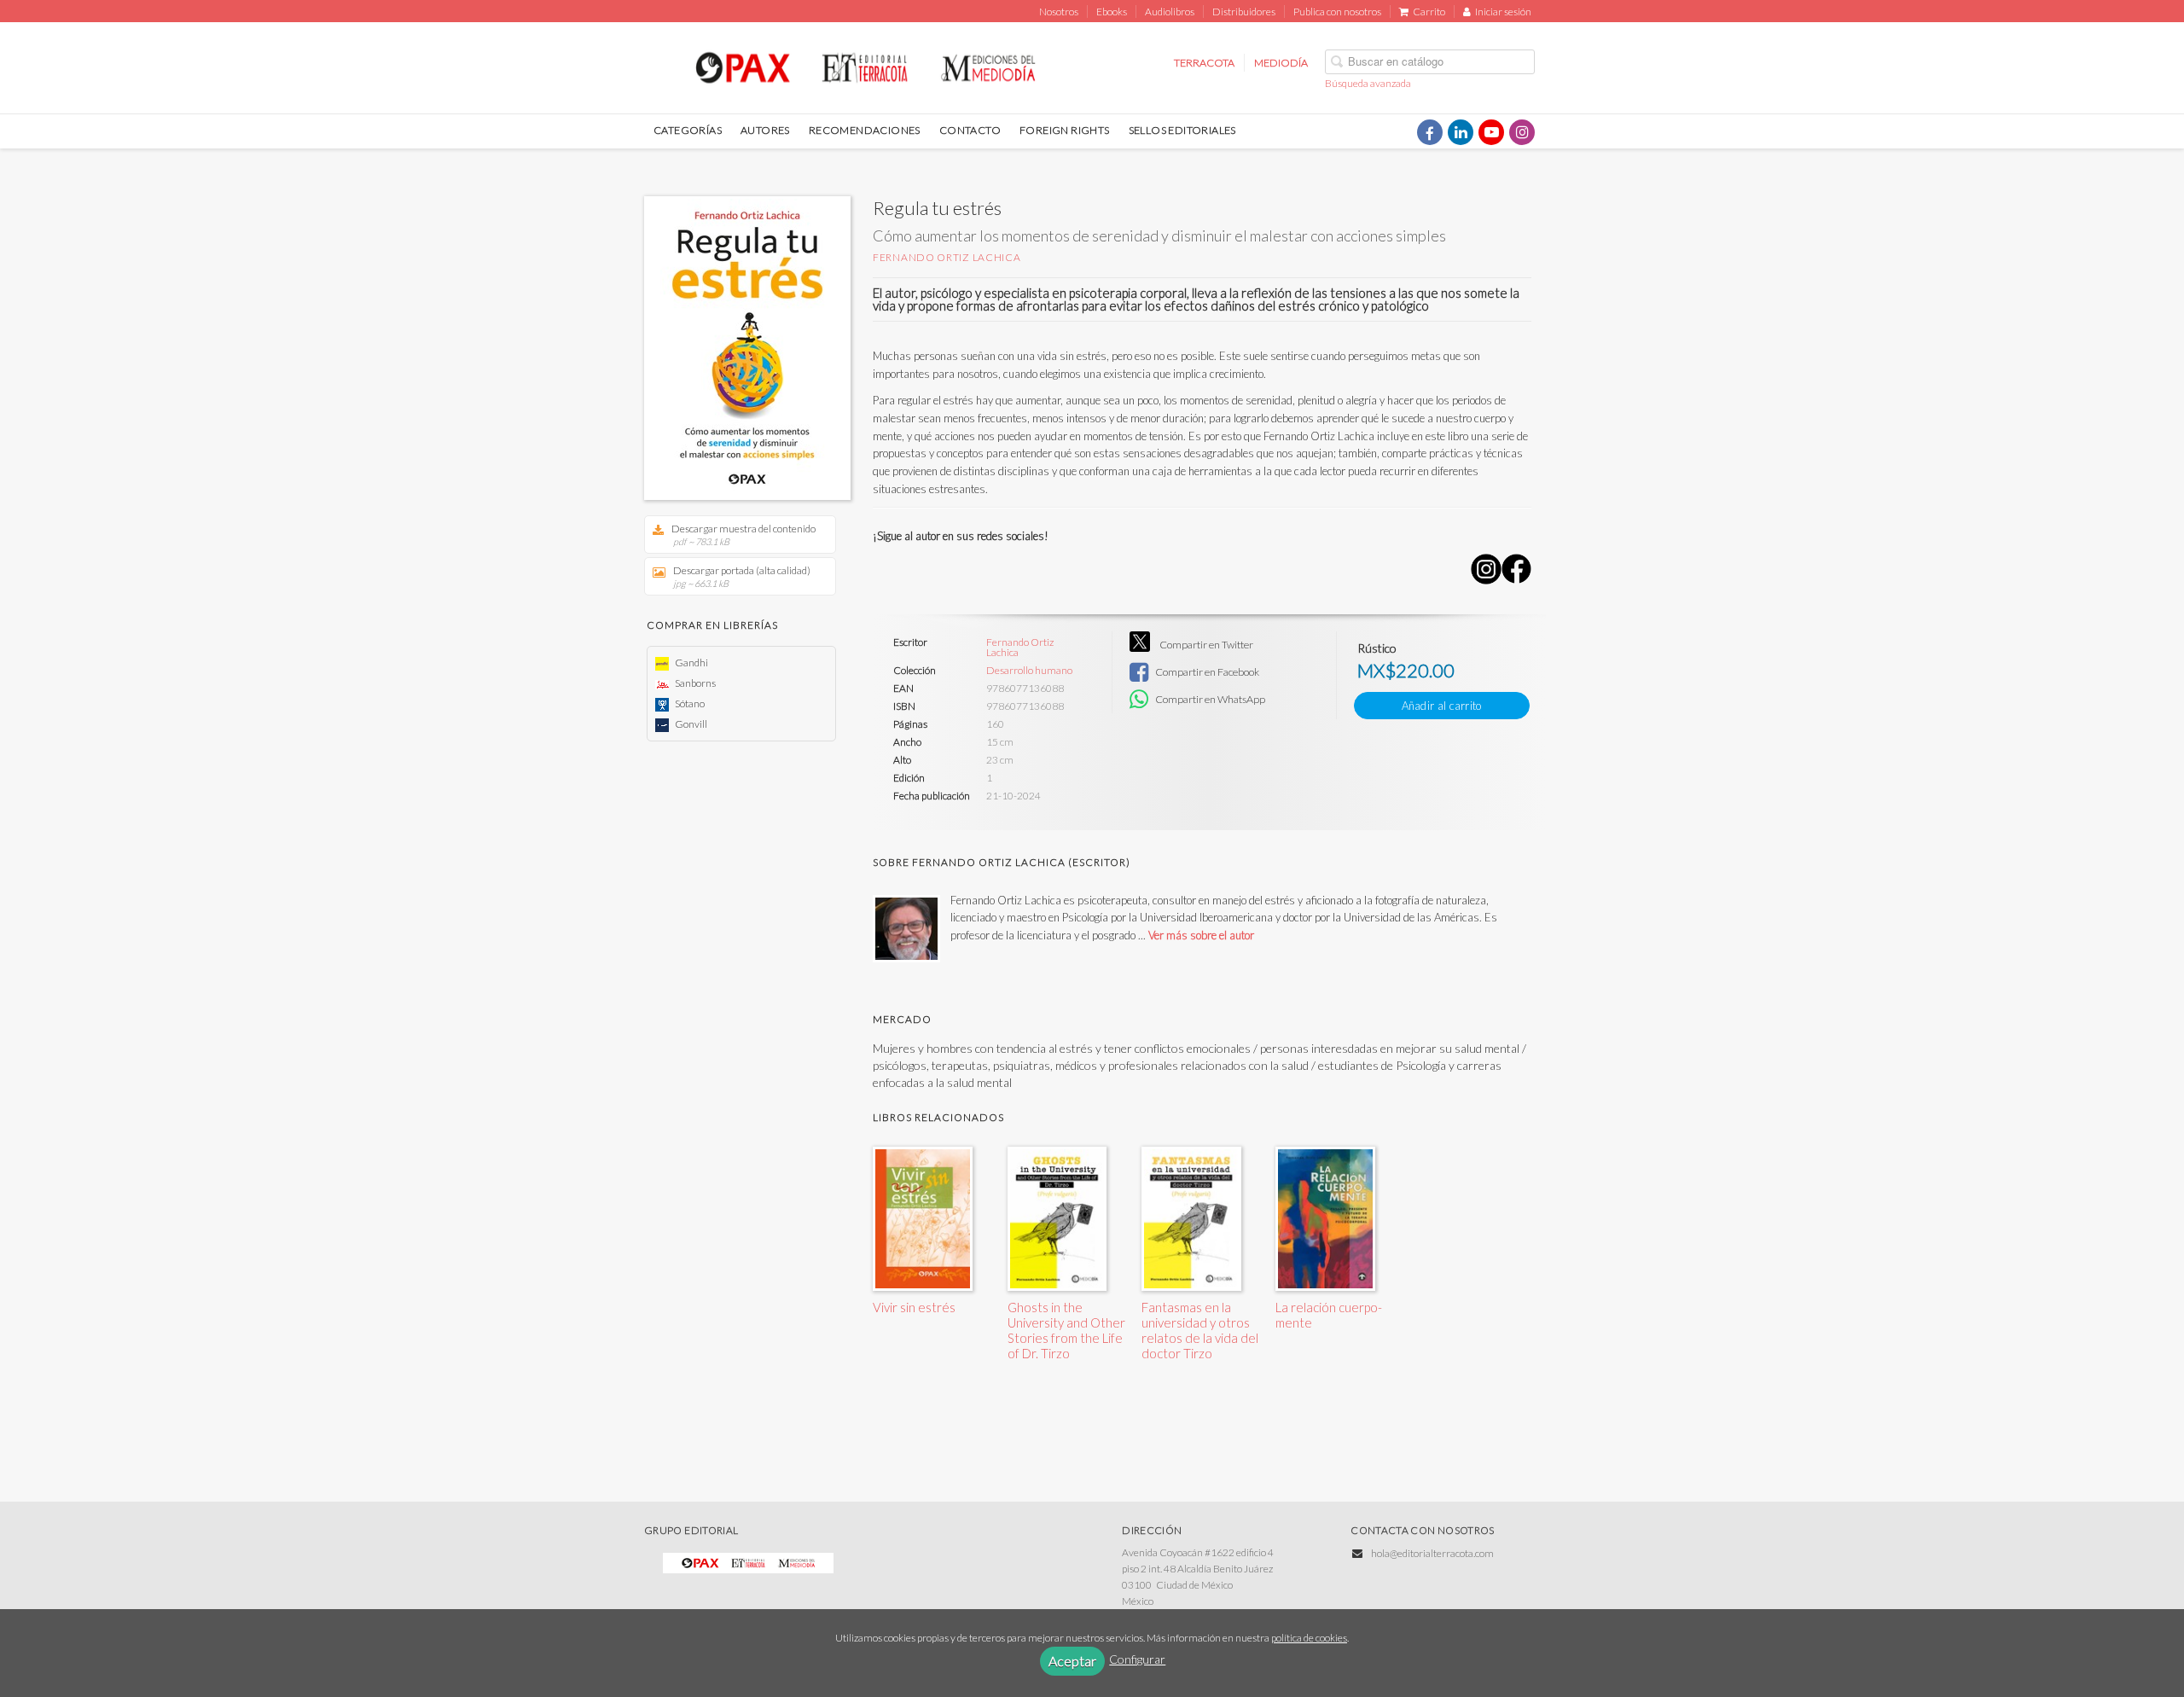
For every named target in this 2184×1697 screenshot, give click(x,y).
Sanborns (694, 683)
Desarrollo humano (1029, 671)
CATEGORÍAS (688, 130)
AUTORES (765, 130)
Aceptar (1072, 1661)
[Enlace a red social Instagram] (1522, 132)
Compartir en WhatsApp (1209, 699)
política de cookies (1309, 1638)
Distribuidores (1244, 12)
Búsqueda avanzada (1368, 83)
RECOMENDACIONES (865, 130)
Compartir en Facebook (1206, 672)
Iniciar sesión (1503, 12)
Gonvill (690, 724)
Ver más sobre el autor (1201, 935)
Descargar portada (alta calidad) (742, 576)
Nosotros (1059, 12)
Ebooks (1112, 12)
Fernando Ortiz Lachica (947, 257)
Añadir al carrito (1442, 706)
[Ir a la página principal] (865, 65)
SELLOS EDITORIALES (1182, 130)
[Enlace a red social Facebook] (1430, 132)
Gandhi (691, 663)
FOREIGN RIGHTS (1065, 130)
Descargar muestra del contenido (743, 535)
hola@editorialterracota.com (1432, 1553)
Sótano (689, 703)
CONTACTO (970, 130)
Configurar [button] (1137, 1659)
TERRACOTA (1204, 63)
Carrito (1429, 12)
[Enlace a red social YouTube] (1491, 132)
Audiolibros (1170, 12)
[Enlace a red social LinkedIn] (1461, 132)
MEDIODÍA (1281, 63)
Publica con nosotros (1337, 12)
